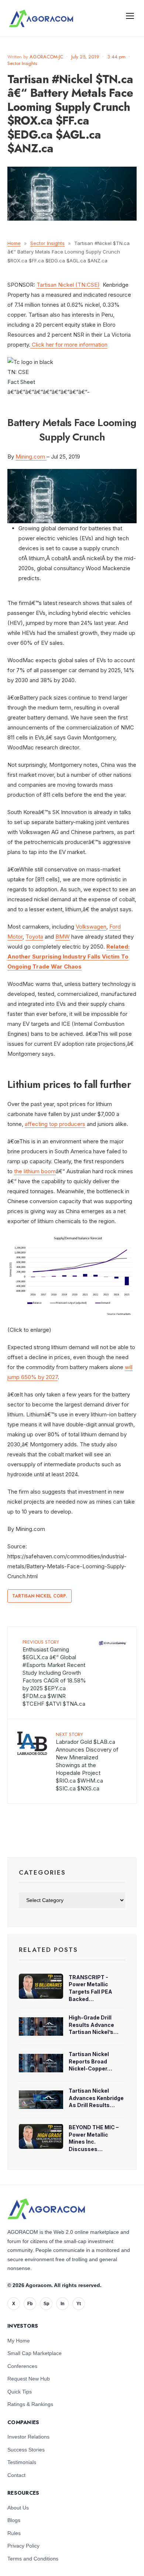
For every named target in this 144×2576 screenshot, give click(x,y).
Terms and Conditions (33, 2559)
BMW (63, 937)
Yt (79, 2304)
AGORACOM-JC (46, 57)
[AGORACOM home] (41, 18)
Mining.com (31, 457)
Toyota (34, 937)
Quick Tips (20, 2392)
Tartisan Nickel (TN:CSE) (68, 285)
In (62, 2304)
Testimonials (22, 2462)
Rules (14, 2533)
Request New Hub (29, 2379)
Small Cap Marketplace (35, 2353)
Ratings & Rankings (30, 2404)
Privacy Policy (23, 2546)
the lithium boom (35, 1171)
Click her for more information (69, 345)
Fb (30, 2304)
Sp (46, 2304)
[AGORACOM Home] (46, 2209)
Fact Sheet (21, 382)
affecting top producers (55, 1124)
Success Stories (26, 2450)
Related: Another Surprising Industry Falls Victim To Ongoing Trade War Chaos (68, 957)
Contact (16, 2475)
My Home (19, 2341)
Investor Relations (28, 2437)
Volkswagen (91, 927)
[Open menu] (130, 16)
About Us (18, 2508)
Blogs (14, 2520)
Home (14, 243)
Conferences (22, 2366)
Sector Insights (22, 63)
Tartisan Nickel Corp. (40, 1596)
